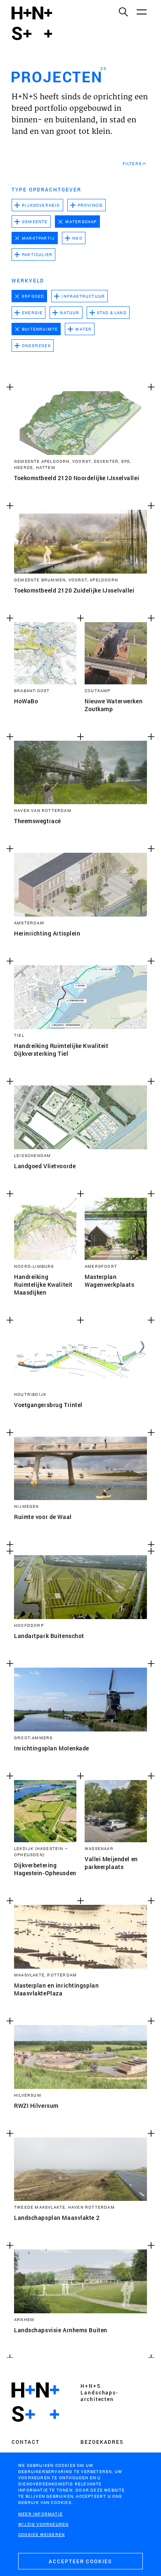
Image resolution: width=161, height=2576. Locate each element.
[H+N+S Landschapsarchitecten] (35, 2402)
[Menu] (141, 12)
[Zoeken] (123, 12)
